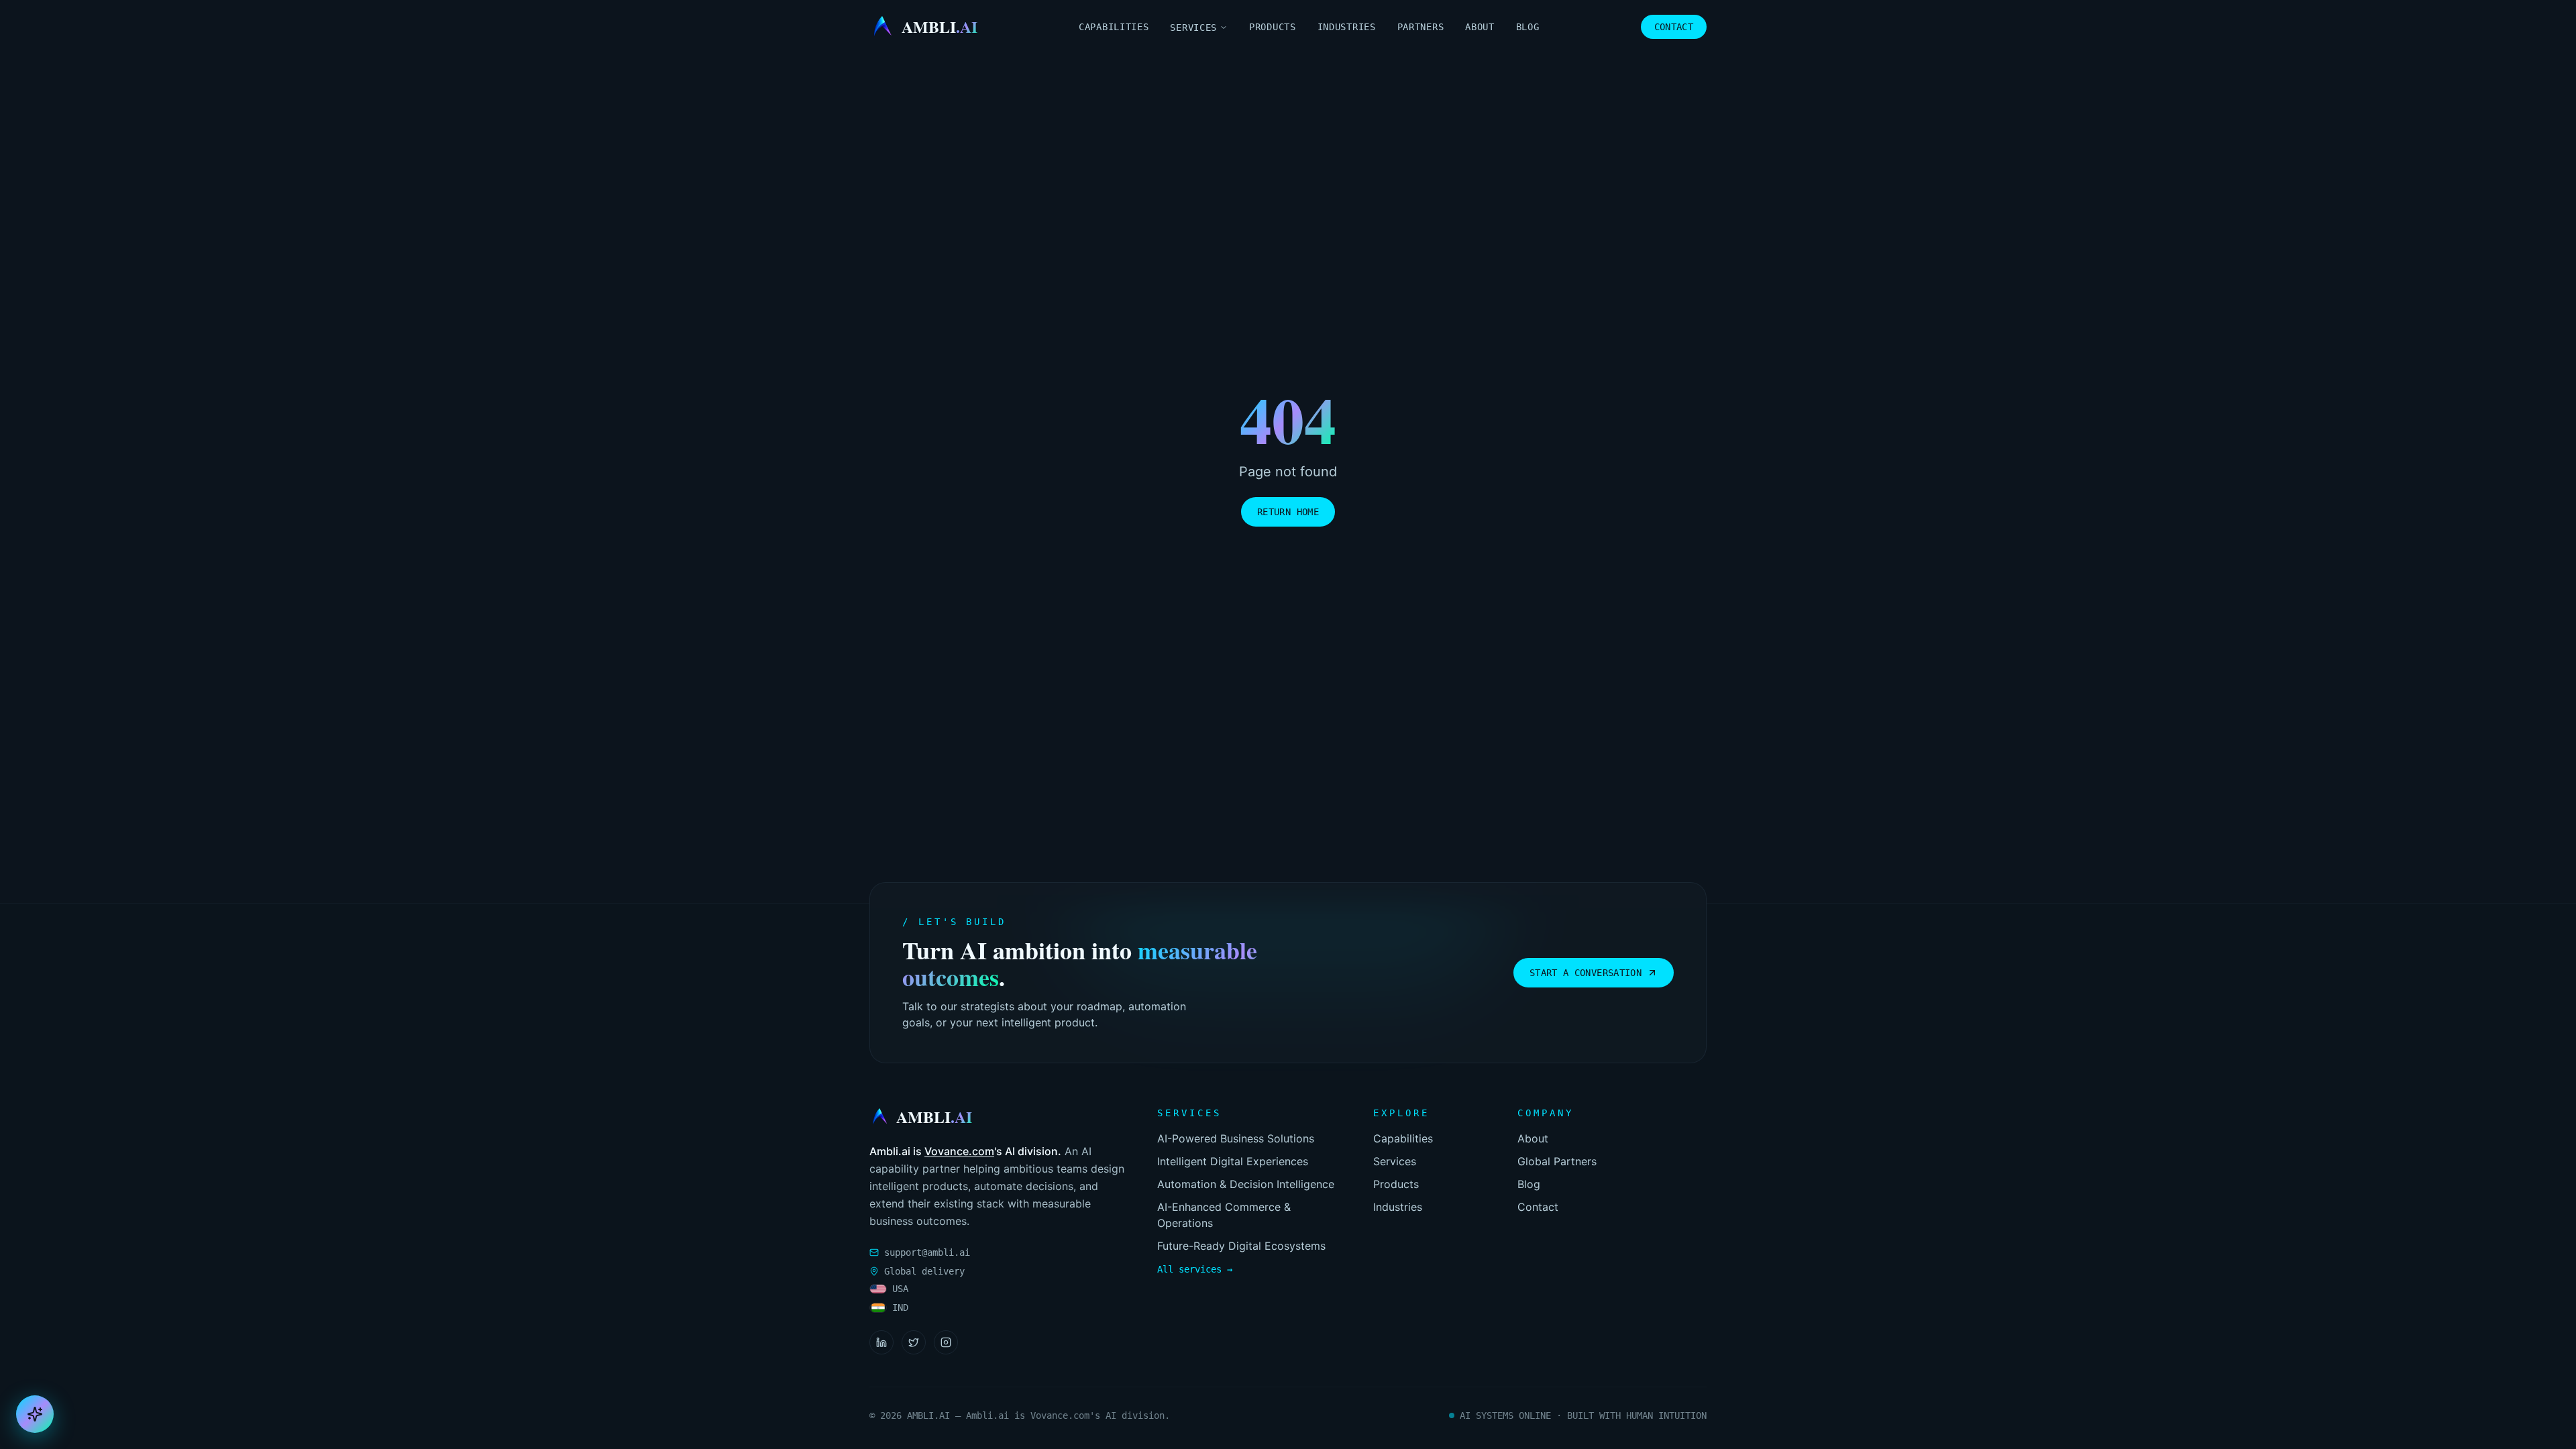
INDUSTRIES (1347, 27)
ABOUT (1480, 27)
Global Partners (1557, 1161)
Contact (1538, 1207)
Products (1396, 1184)
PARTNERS (1421, 27)
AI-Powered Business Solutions (1236, 1138)
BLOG (1528, 27)
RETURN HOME (1288, 512)
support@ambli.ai (927, 1252)
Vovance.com (959, 1151)
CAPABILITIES (1114, 27)
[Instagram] (946, 1342)
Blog (1529, 1184)
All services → (1195, 1269)
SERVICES (1193, 28)
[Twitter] (914, 1342)
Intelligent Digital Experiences (1233, 1161)
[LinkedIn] (881, 1342)
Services (1395, 1161)
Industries (1398, 1207)
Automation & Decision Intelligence (1246, 1184)
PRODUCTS (1273, 27)
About (1533, 1138)
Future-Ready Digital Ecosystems (1241, 1246)
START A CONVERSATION (1586, 973)
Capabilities (1403, 1138)
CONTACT (1674, 27)
